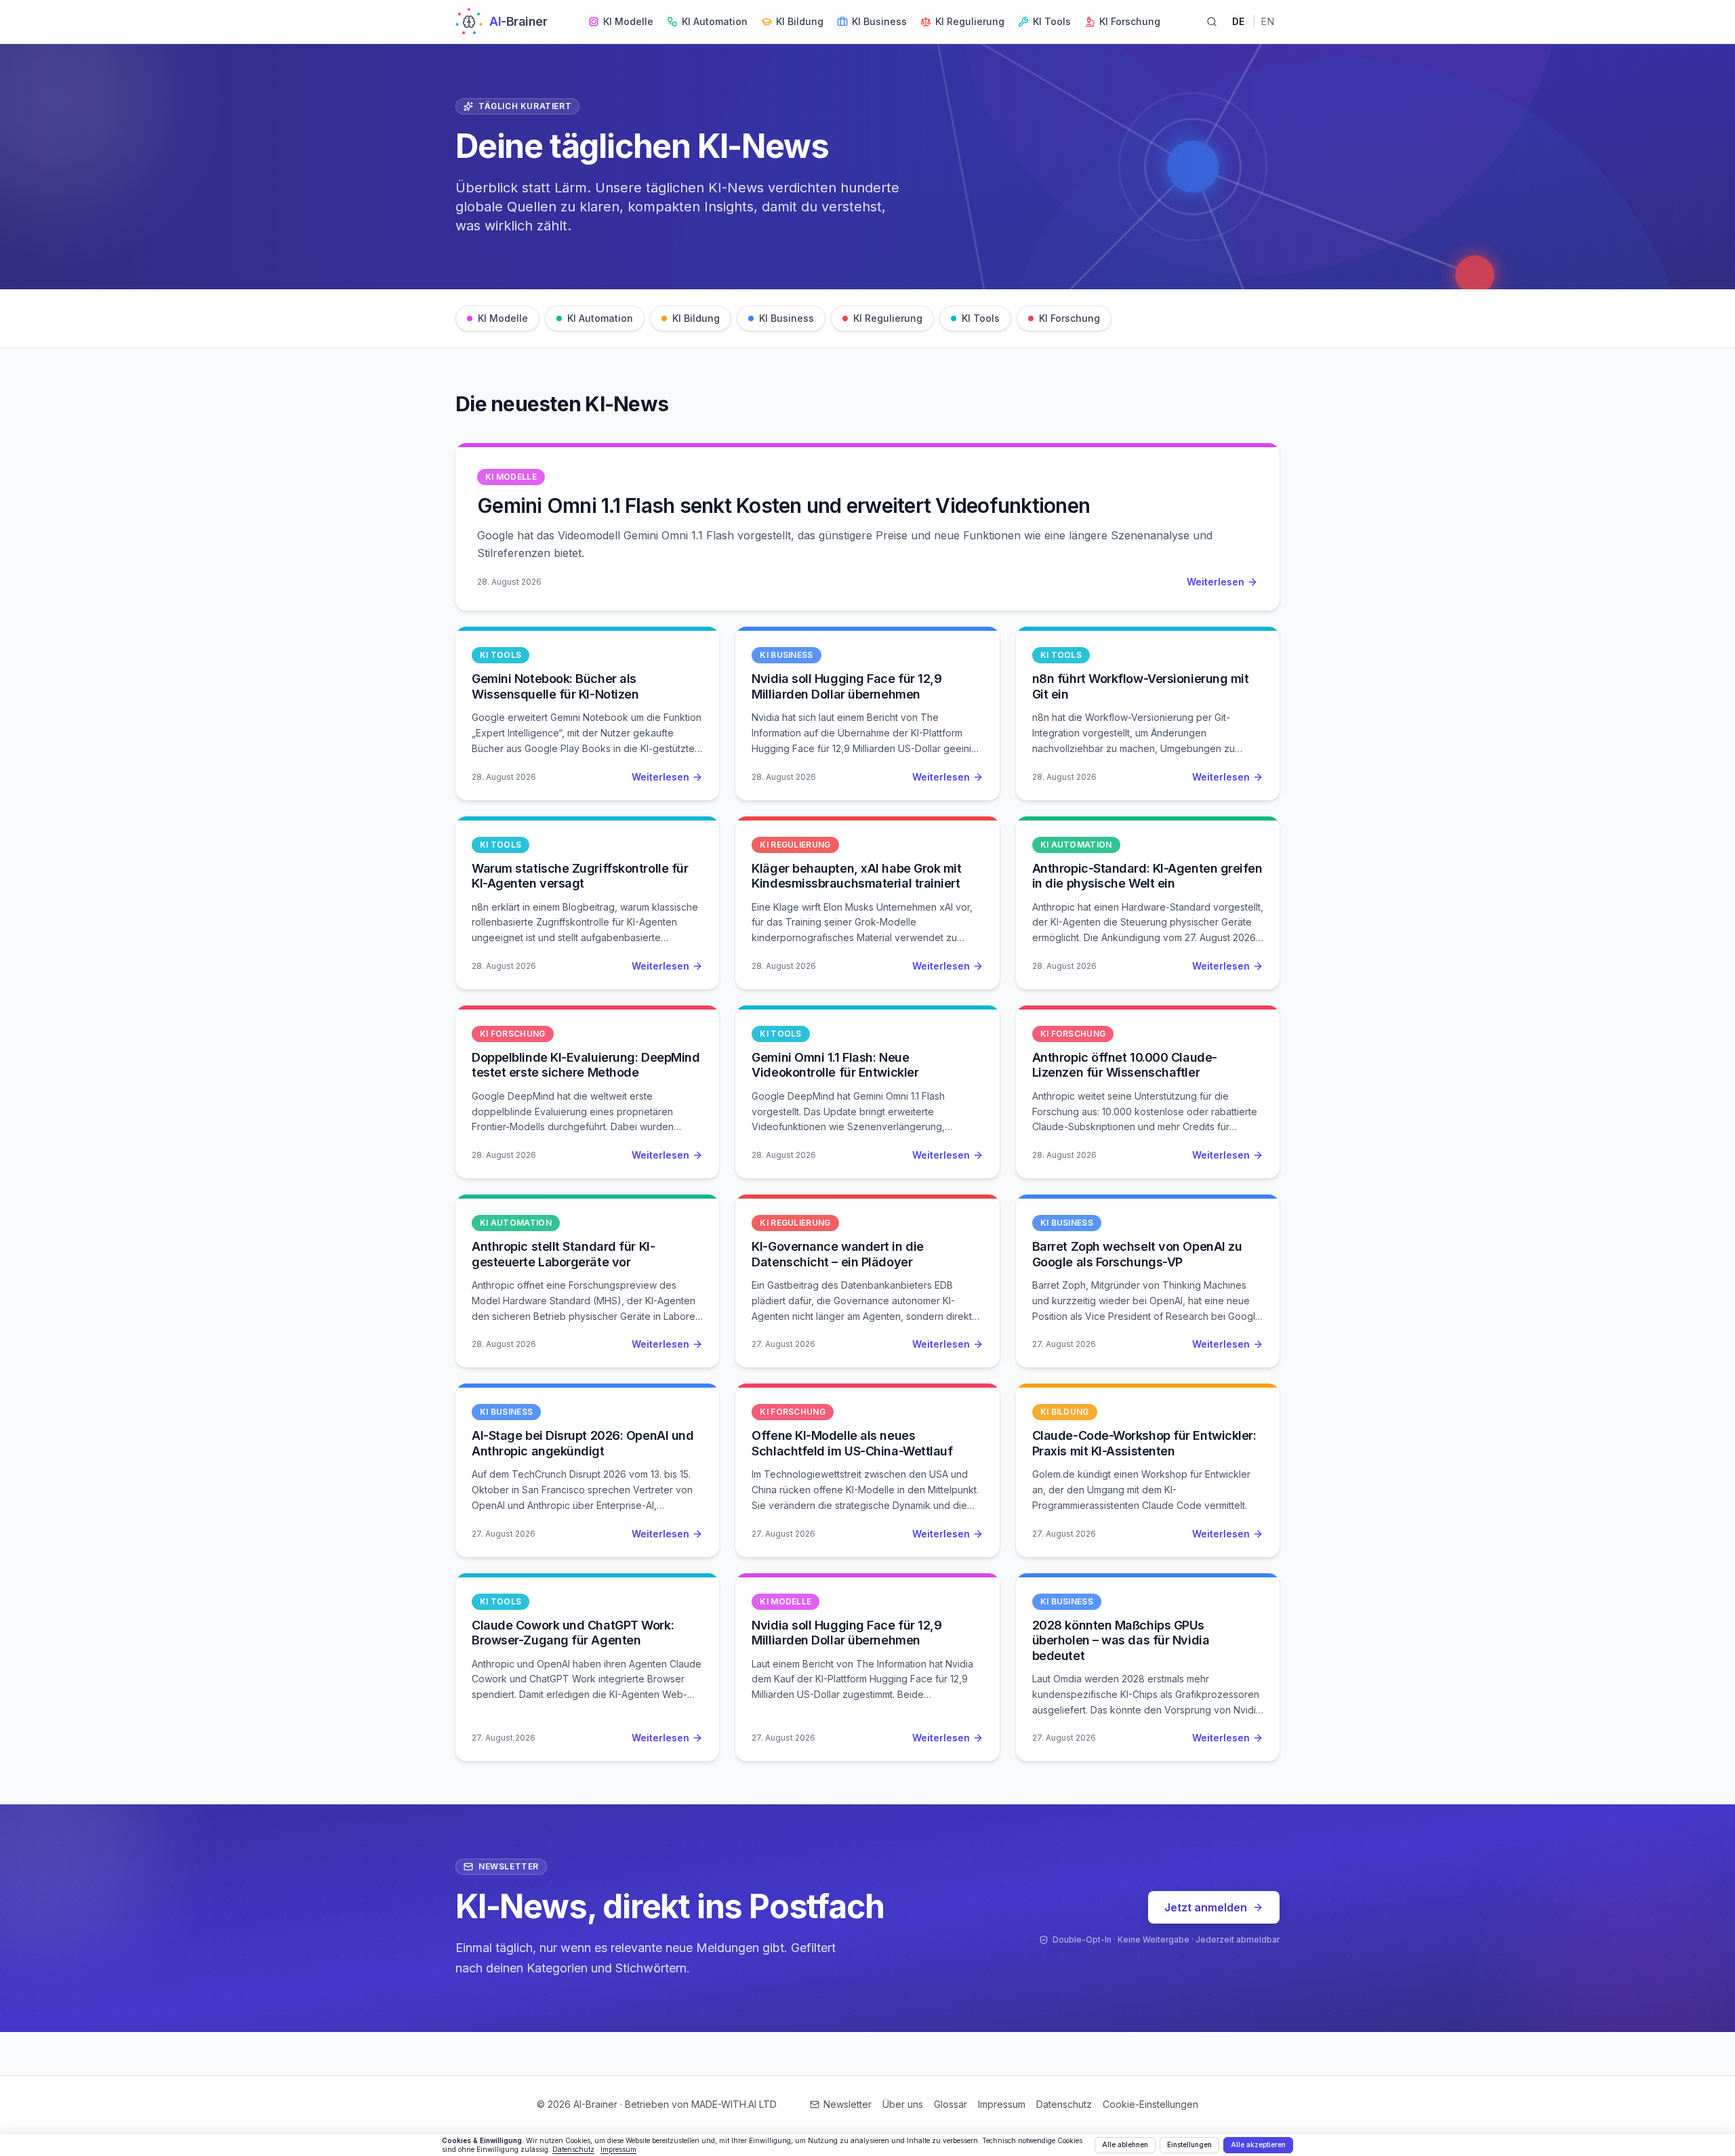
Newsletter (848, 2104)
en (1268, 21)
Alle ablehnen (1125, 2144)
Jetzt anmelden (1206, 1907)
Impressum (1002, 2104)
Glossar (951, 2104)
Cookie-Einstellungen (1150, 2104)
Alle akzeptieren (1258, 2144)
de (1239, 21)
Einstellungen (1189, 2144)
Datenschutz (1064, 2104)
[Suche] (1212, 22)
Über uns (903, 2104)
